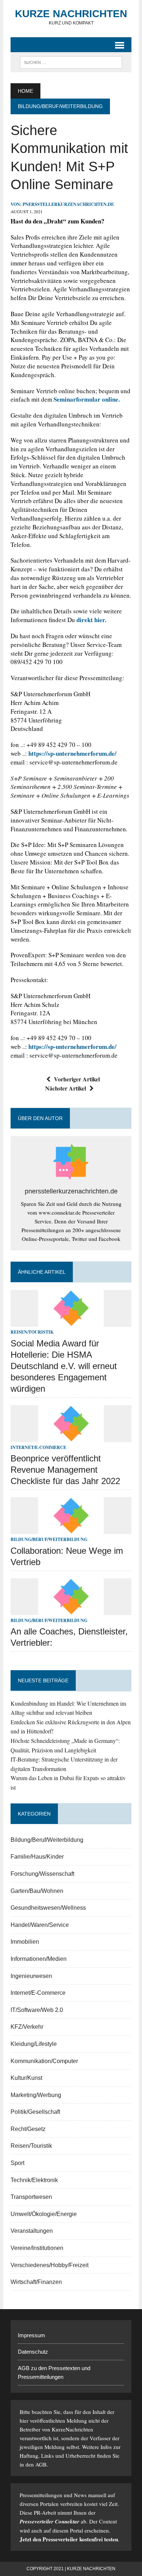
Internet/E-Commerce (38, 1447)
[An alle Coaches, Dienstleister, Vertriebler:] (71, 1610)
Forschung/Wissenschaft (42, 1874)
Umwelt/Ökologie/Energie (44, 2214)
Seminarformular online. (87, 399)
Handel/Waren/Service (40, 1925)
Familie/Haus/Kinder (37, 1857)
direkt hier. (91, 620)
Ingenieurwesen (31, 1976)
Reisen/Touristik (32, 1332)
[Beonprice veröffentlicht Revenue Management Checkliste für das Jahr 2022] (71, 1437)
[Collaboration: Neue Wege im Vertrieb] (71, 1529)
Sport (17, 2163)
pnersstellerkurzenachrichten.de (68, 204)
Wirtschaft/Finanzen (36, 2282)
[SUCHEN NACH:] (71, 62)
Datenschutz (33, 2352)
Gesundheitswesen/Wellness (48, 1908)
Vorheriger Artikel (77, 1079)
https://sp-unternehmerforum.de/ (72, 753)
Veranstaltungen (32, 2231)
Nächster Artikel (66, 1088)
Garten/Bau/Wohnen (37, 1891)
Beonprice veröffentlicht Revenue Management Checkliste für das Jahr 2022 (65, 1470)
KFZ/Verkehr (27, 2027)
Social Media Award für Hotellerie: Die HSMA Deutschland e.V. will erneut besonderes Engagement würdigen (64, 1366)
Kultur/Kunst (26, 2078)
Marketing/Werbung (36, 2095)
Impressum (31, 2335)
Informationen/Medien (39, 1959)
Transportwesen (31, 2197)
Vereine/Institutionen (37, 2248)
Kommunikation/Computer (44, 2061)
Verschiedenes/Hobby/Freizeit (50, 2265)
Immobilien (25, 1942)
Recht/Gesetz (28, 2129)
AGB (41, 2464)
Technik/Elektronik (34, 2180)
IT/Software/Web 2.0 (37, 2010)
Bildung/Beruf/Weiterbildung (49, 1539)
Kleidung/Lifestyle (34, 2044)
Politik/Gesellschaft (35, 2112)
